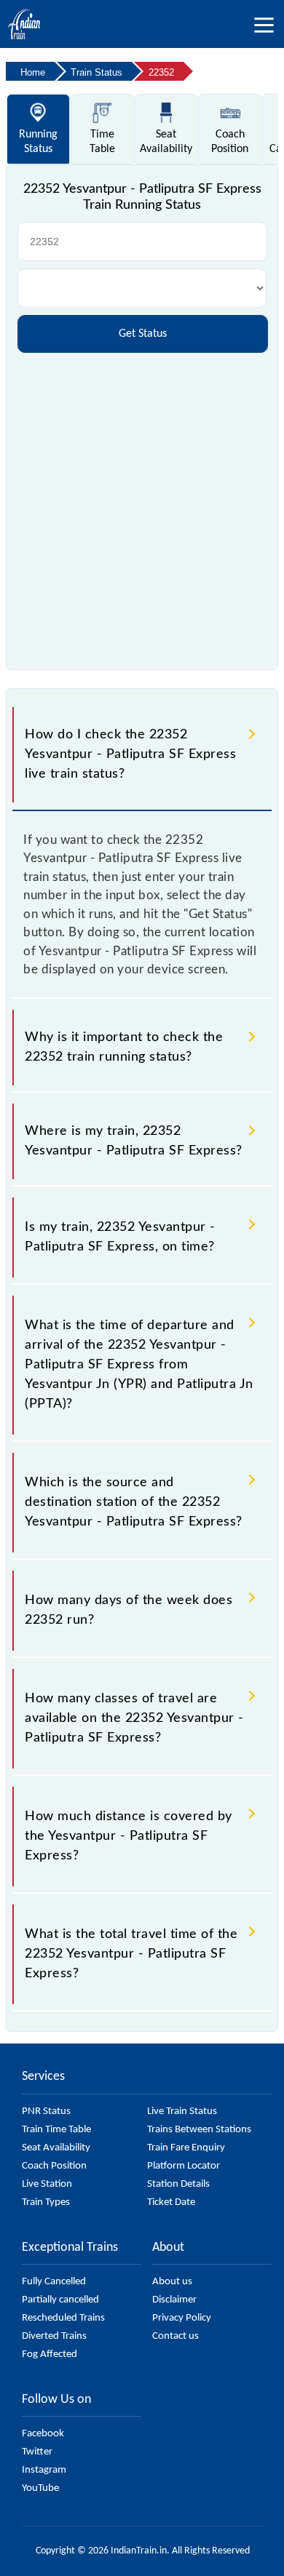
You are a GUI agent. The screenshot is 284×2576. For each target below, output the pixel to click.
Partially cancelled (60, 2300)
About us (172, 2282)
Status (38, 142)
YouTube (40, 2488)
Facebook (43, 2434)
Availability (166, 142)
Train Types (46, 2202)
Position (230, 142)
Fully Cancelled (54, 2282)
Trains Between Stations (199, 2130)
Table (102, 142)
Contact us (175, 2336)
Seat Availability (56, 2148)
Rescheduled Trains (63, 2318)
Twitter (37, 2452)
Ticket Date (171, 2202)
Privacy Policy (182, 2318)
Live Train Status (182, 2112)
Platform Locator (184, 2166)
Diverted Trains (54, 2336)
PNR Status (46, 2112)
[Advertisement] (142, 506)
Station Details (178, 2184)
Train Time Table (56, 2130)
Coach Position (54, 2166)
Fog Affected (50, 2354)
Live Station (47, 2184)
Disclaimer (174, 2300)
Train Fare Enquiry (186, 2148)
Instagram (44, 2470)
